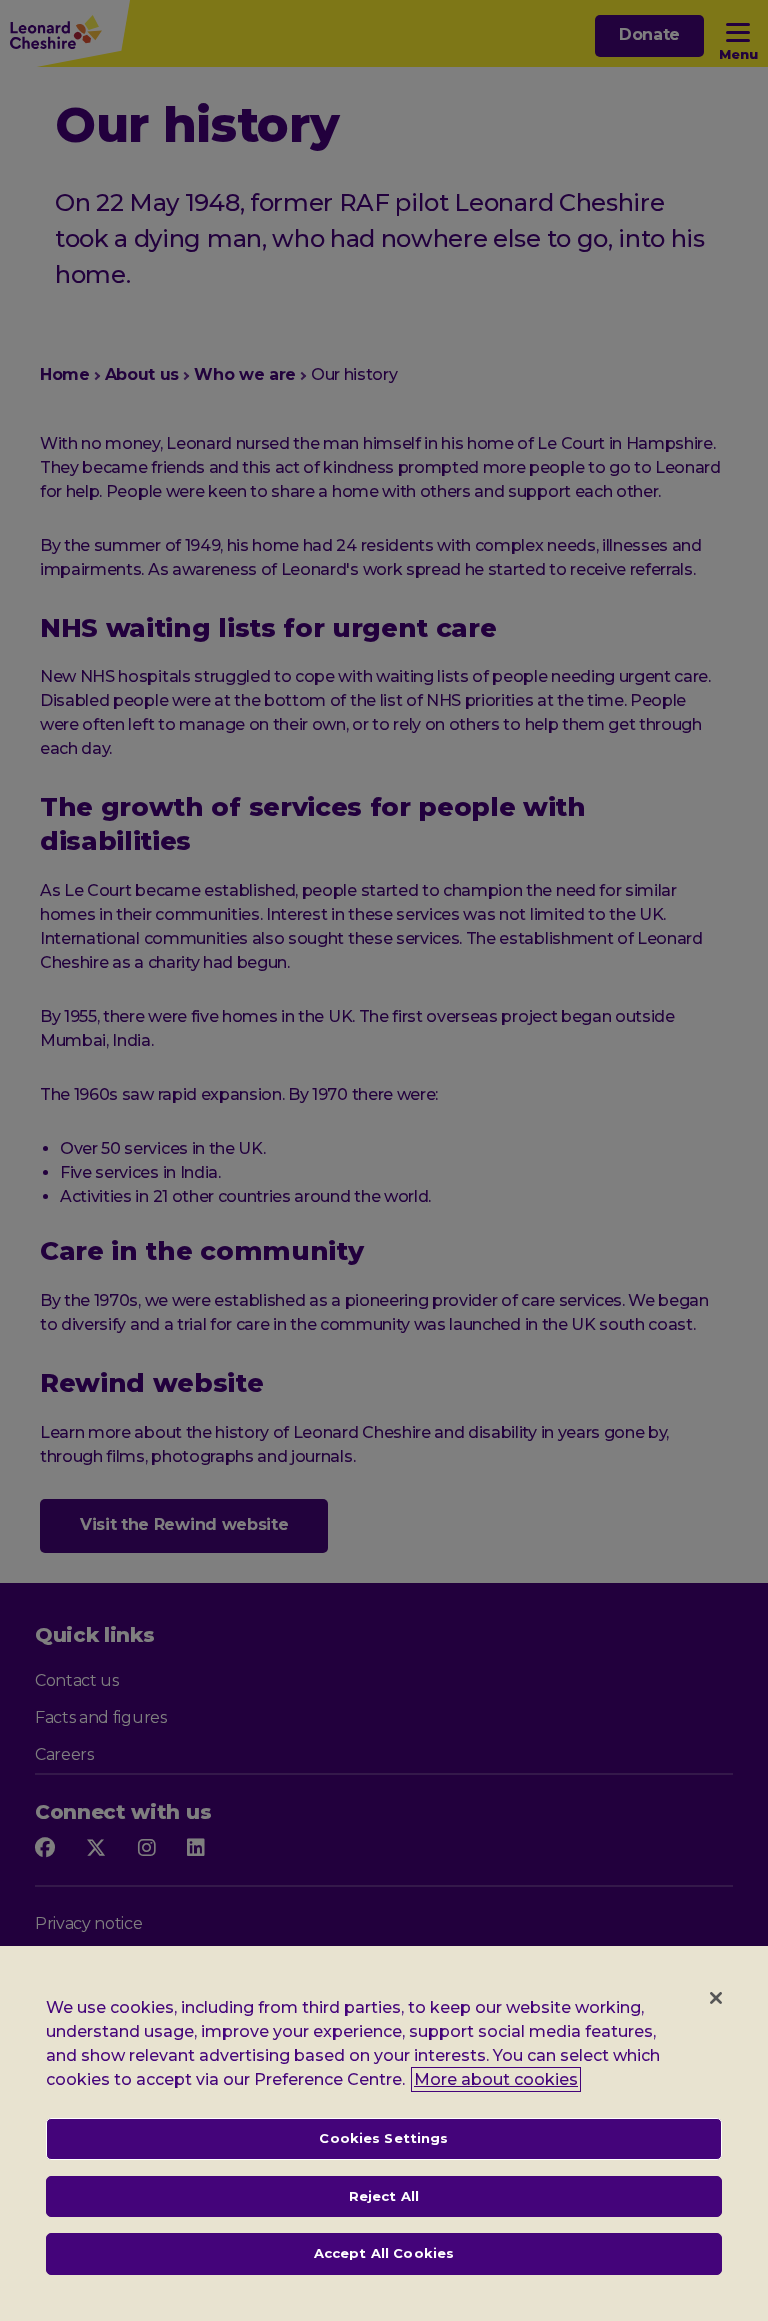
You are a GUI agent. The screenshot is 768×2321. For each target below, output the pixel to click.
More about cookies (496, 2079)
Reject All (384, 2196)
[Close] (716, 1998)
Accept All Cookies (384, 2253)
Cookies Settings (383, 2138)
